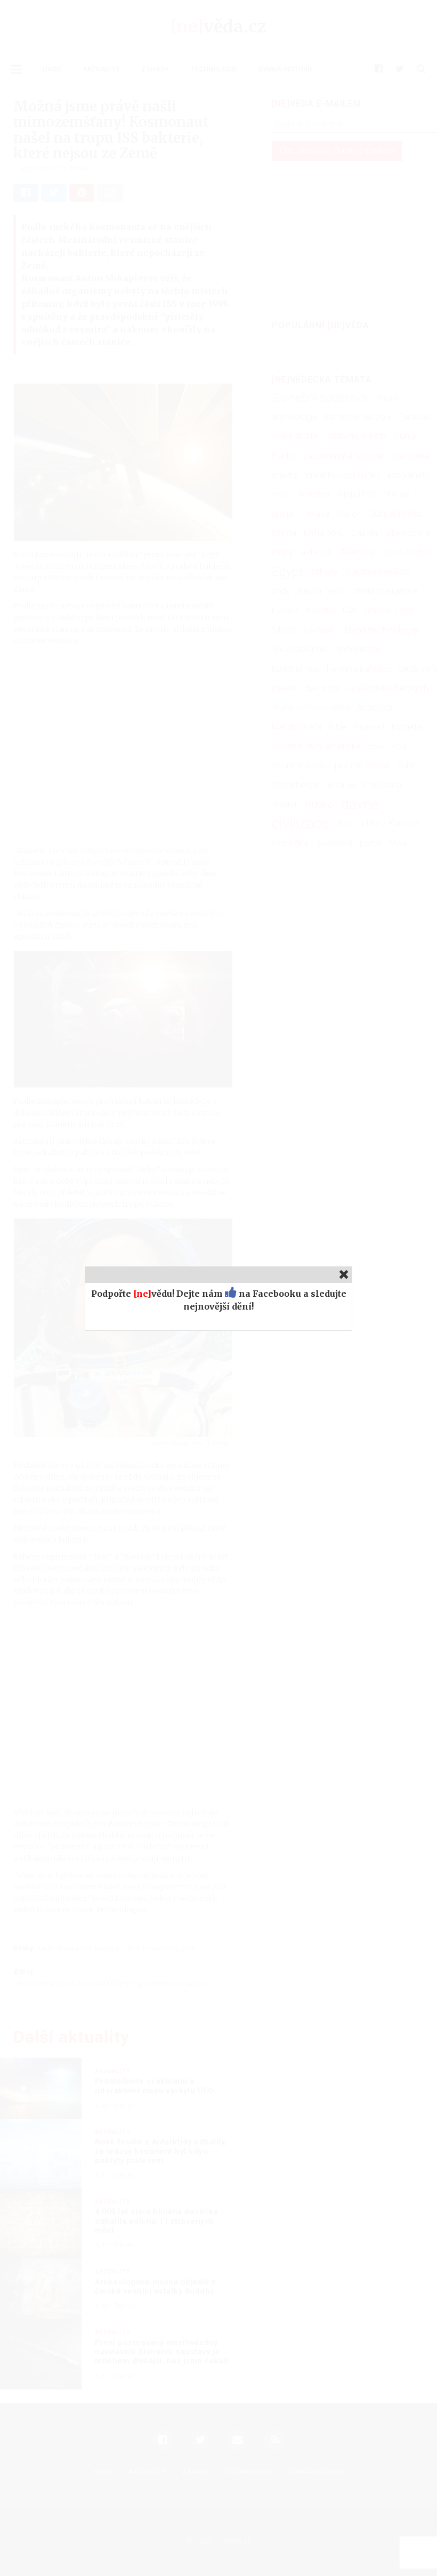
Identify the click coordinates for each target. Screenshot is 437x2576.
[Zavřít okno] (344, 1274)
